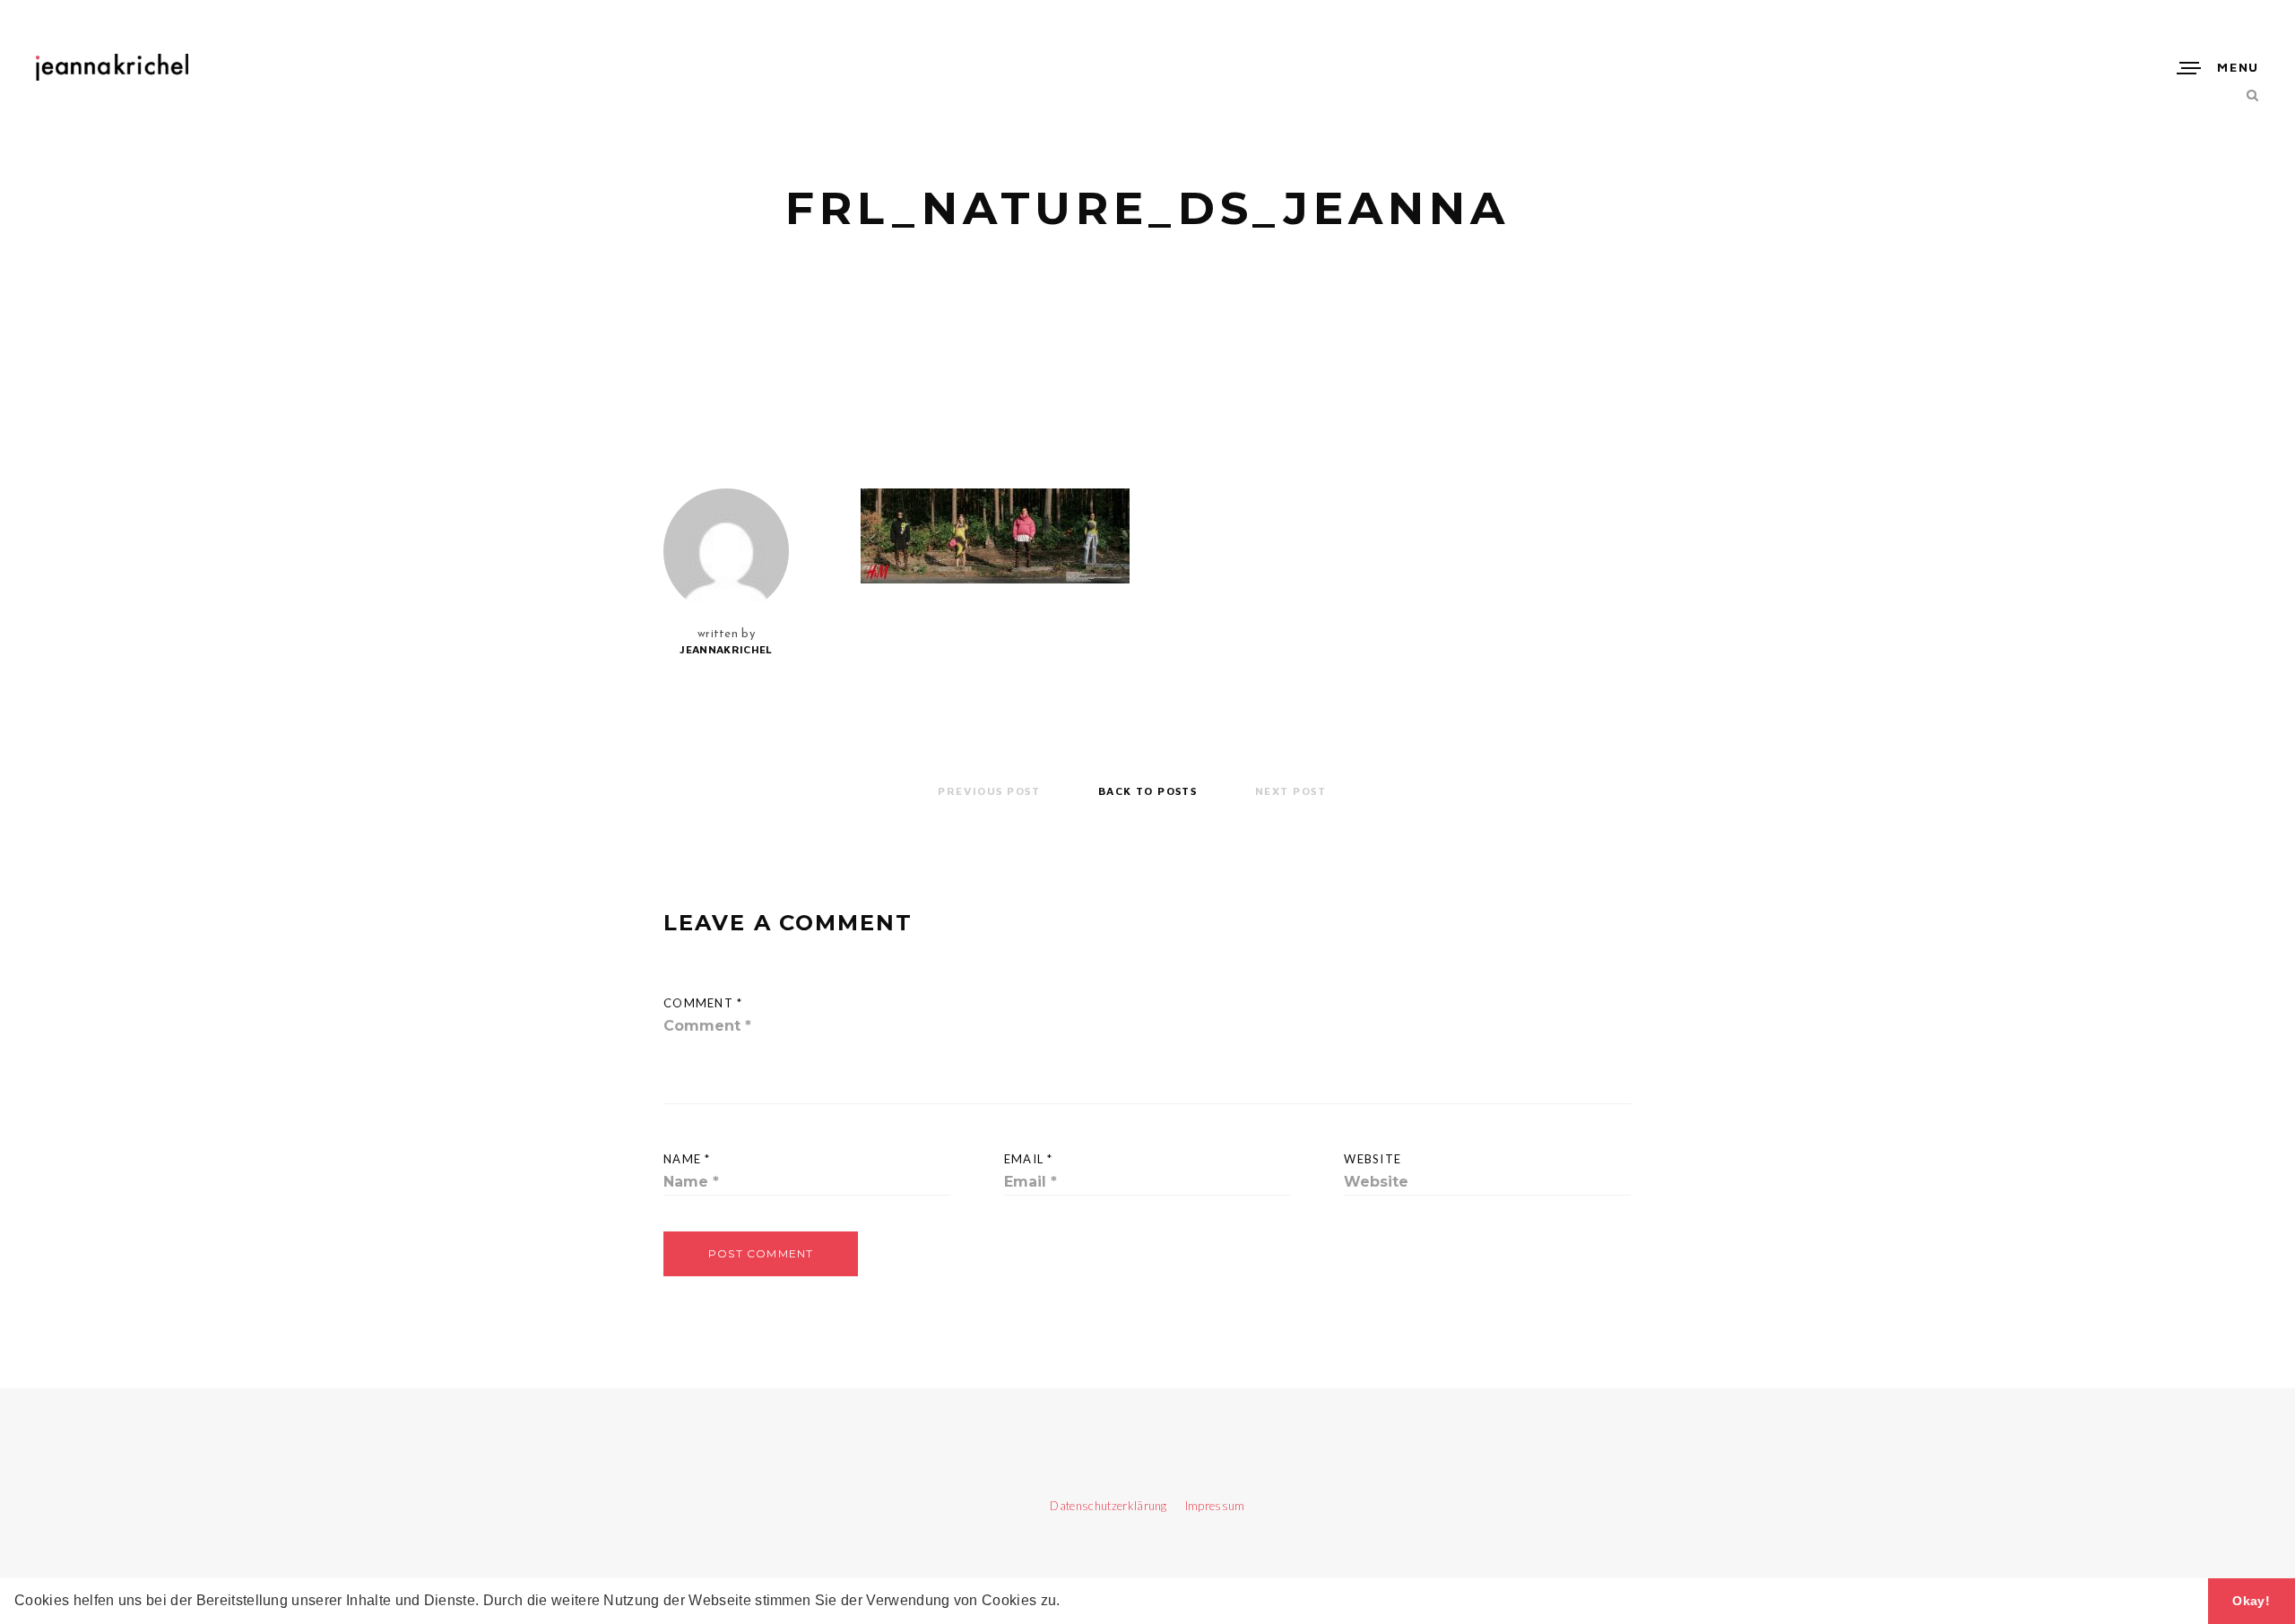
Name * (687, 1159)
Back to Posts (1148, 791)
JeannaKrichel (726, 649)
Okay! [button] (2251, 1601)
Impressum (1207, 1506)
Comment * (703, 1003)
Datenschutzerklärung (1110, 1506)
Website (1373, 1159)
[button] (1067, 1602)
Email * (1029, 1159)
